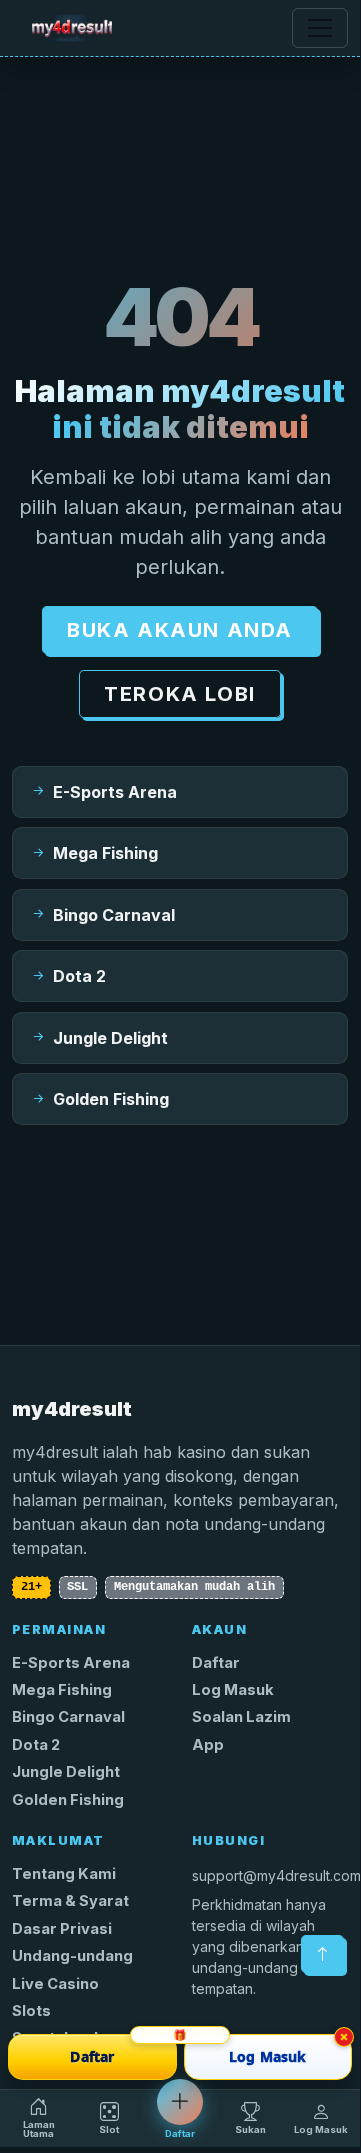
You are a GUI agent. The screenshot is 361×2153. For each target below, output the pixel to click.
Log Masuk (233, 1690)
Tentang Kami (64, 1874)
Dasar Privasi (62, 1929)
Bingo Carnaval (68, 1717)
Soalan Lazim (241, 1717)
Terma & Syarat (70, 1901)
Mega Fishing (62, 1690)
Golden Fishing (68, 1800)
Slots (31, 2011)
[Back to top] (322, 1954)
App (208, 1745)
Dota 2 (36, 1745)
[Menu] (320, 28)
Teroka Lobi (180, 694)
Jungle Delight (66, 1772)
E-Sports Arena (71, 1663)
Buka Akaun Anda (180, 630)
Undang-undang (72, 1956)
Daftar (216, 1663)
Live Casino (55, 1984)
